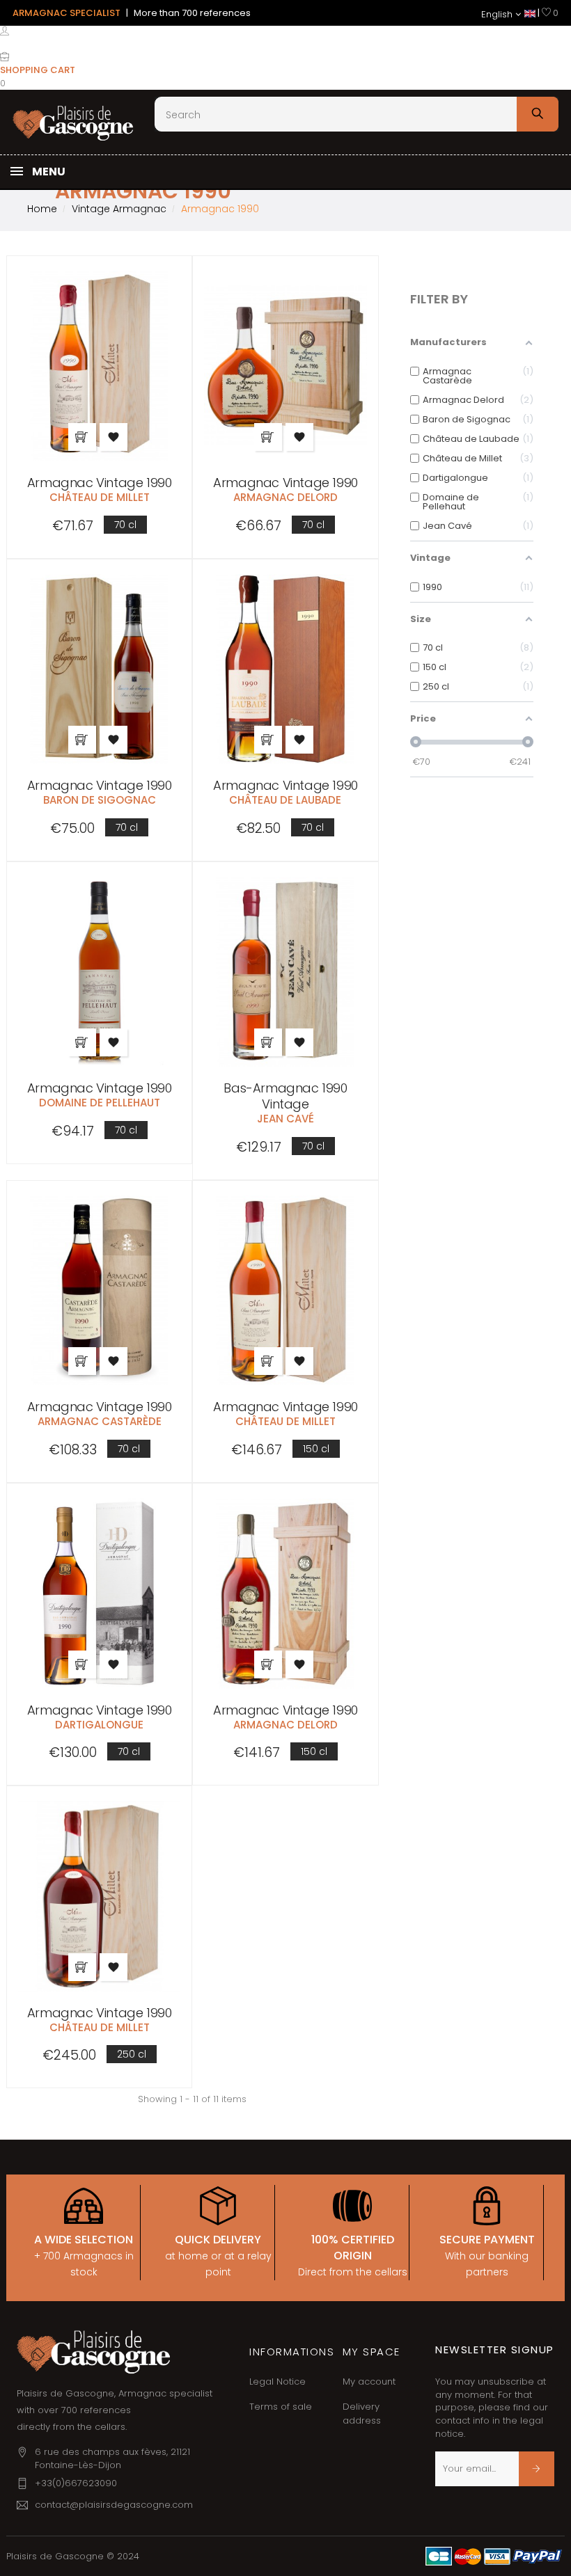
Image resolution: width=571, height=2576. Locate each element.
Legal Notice (277, 2382)
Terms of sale (281, 2407)
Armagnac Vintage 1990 (100, 483)
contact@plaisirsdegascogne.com (114, 2505)
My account (369, 2382)
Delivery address (362, 2414)
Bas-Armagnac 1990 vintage (285, 1096)
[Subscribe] (537, 2469)
